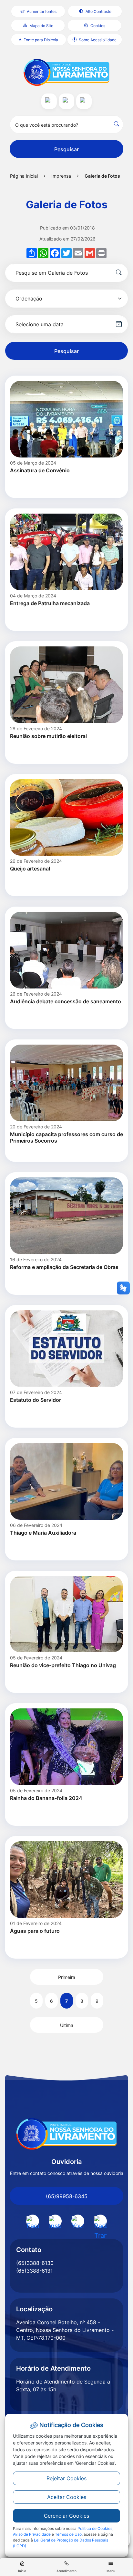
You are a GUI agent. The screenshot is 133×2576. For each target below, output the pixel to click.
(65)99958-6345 (67, 2196)
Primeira (67, 1977)
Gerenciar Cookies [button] (66, 2516)
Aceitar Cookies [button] (67, 2497)
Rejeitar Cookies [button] (66, 2478)
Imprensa (61, 176)
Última (67, 2025)
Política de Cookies (95, 2528)
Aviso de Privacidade (32, 2534)
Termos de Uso (68, 2534)
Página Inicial (24, 176)
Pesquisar (66, 149)
